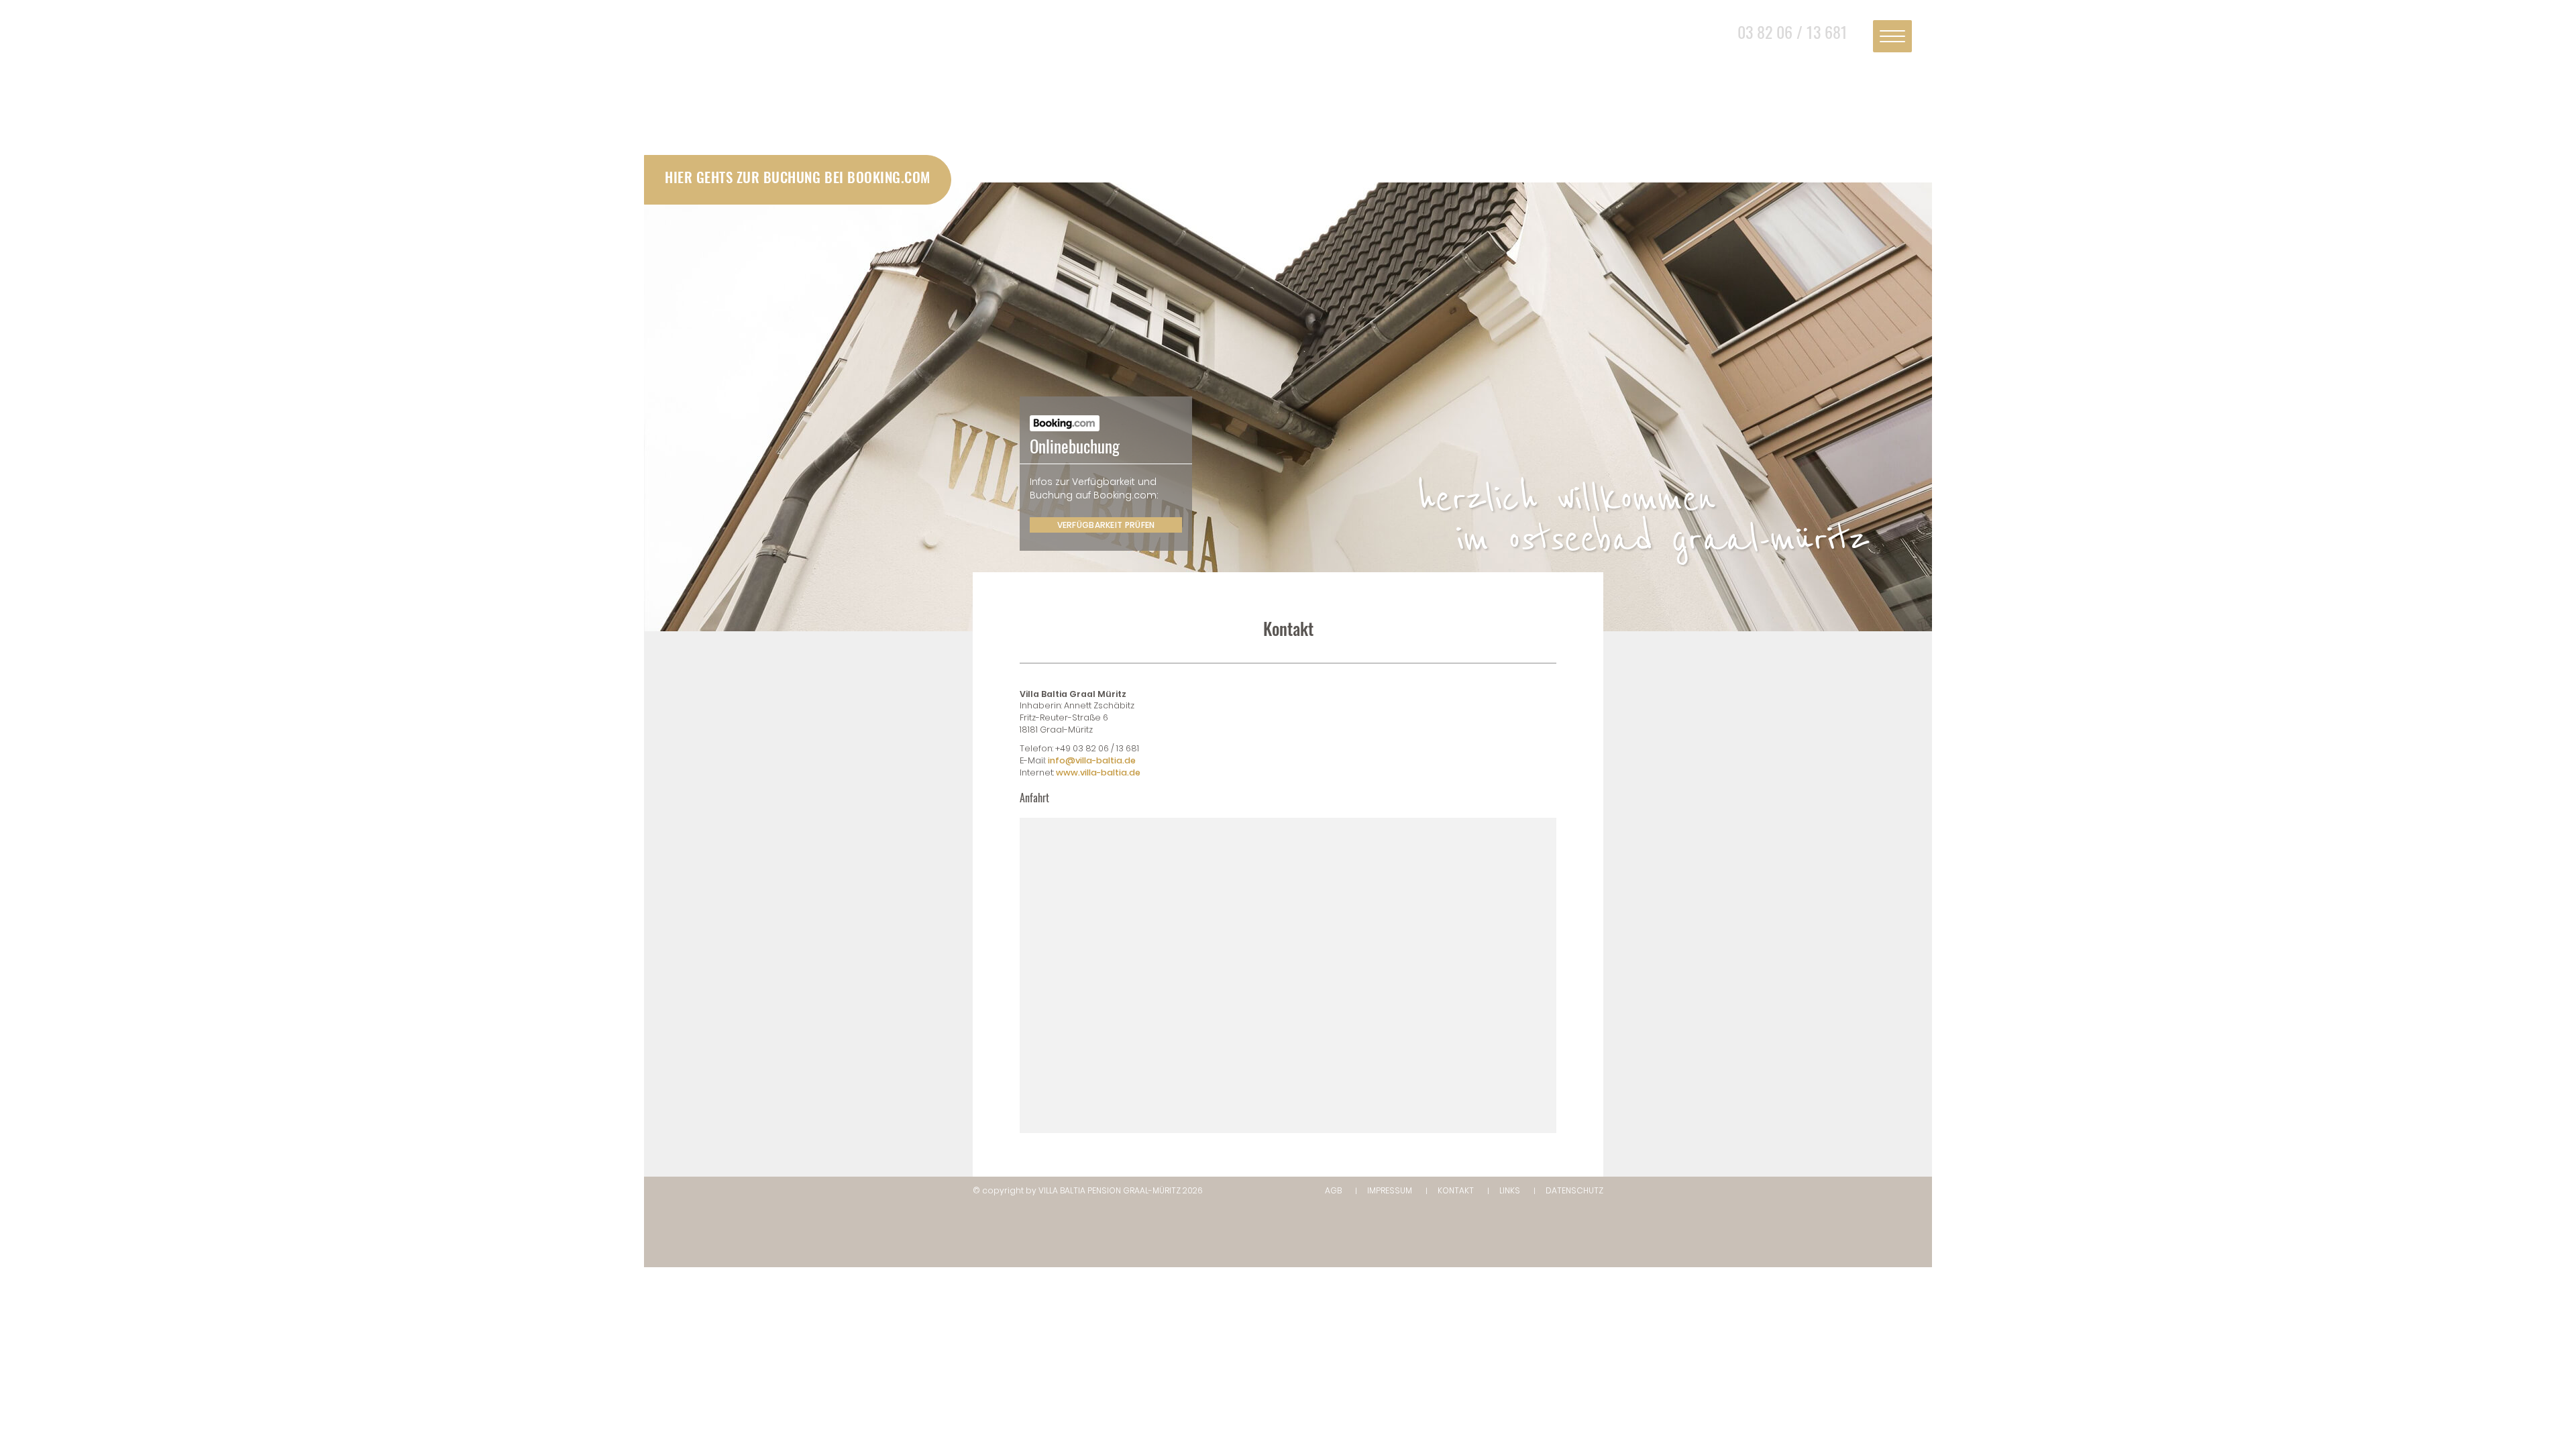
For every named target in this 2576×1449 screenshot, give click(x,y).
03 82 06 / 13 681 (1792, 32)
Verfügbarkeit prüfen (1106, 525)
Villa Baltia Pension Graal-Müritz (1110, 1190)
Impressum (1390, 1190)
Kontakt (1456, 1190)
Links (1510, 1190)
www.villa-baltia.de (1098, 772)
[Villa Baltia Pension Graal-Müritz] (1288, 96)
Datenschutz (1574, 1190)
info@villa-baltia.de (1092, 760)
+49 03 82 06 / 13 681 (1097, 748)
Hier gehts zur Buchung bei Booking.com (798, 177)
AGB (1333, 1190)
